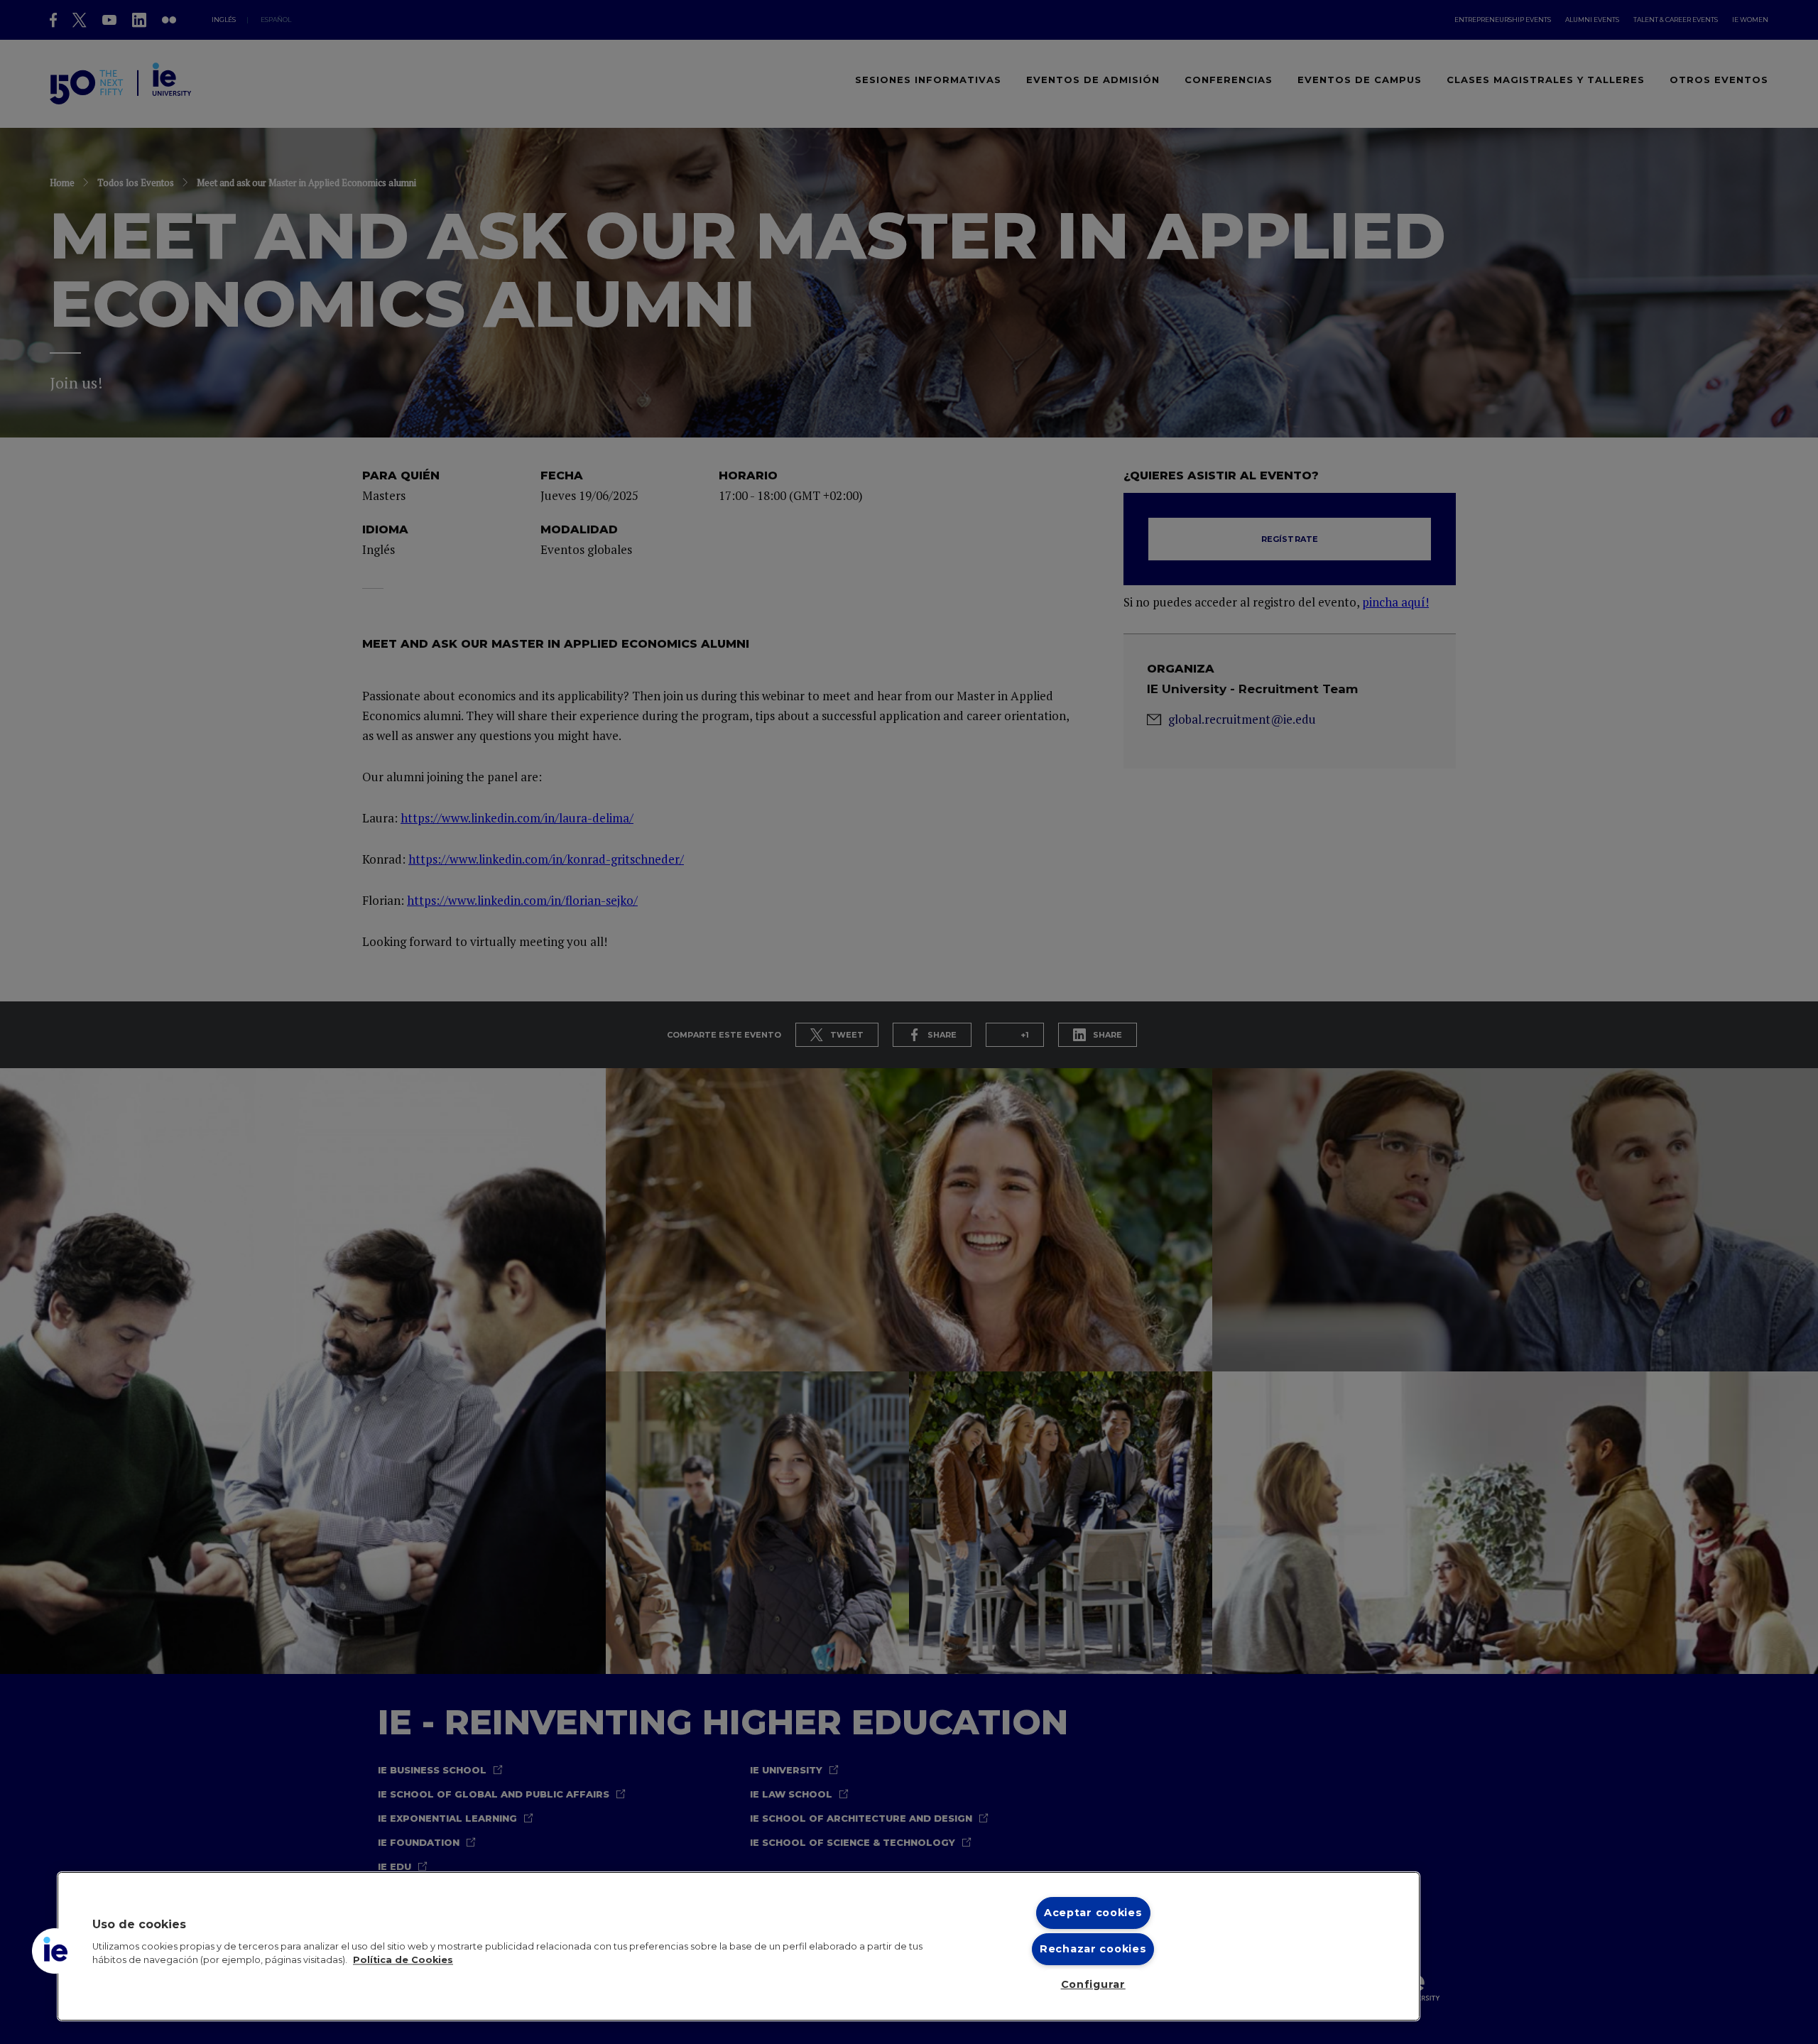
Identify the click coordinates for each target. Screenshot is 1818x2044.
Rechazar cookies (1093, 1949)
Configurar (1093, 1984)
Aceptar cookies (1093, 1913)
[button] (55, 1951)
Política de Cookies (403, 1961)
